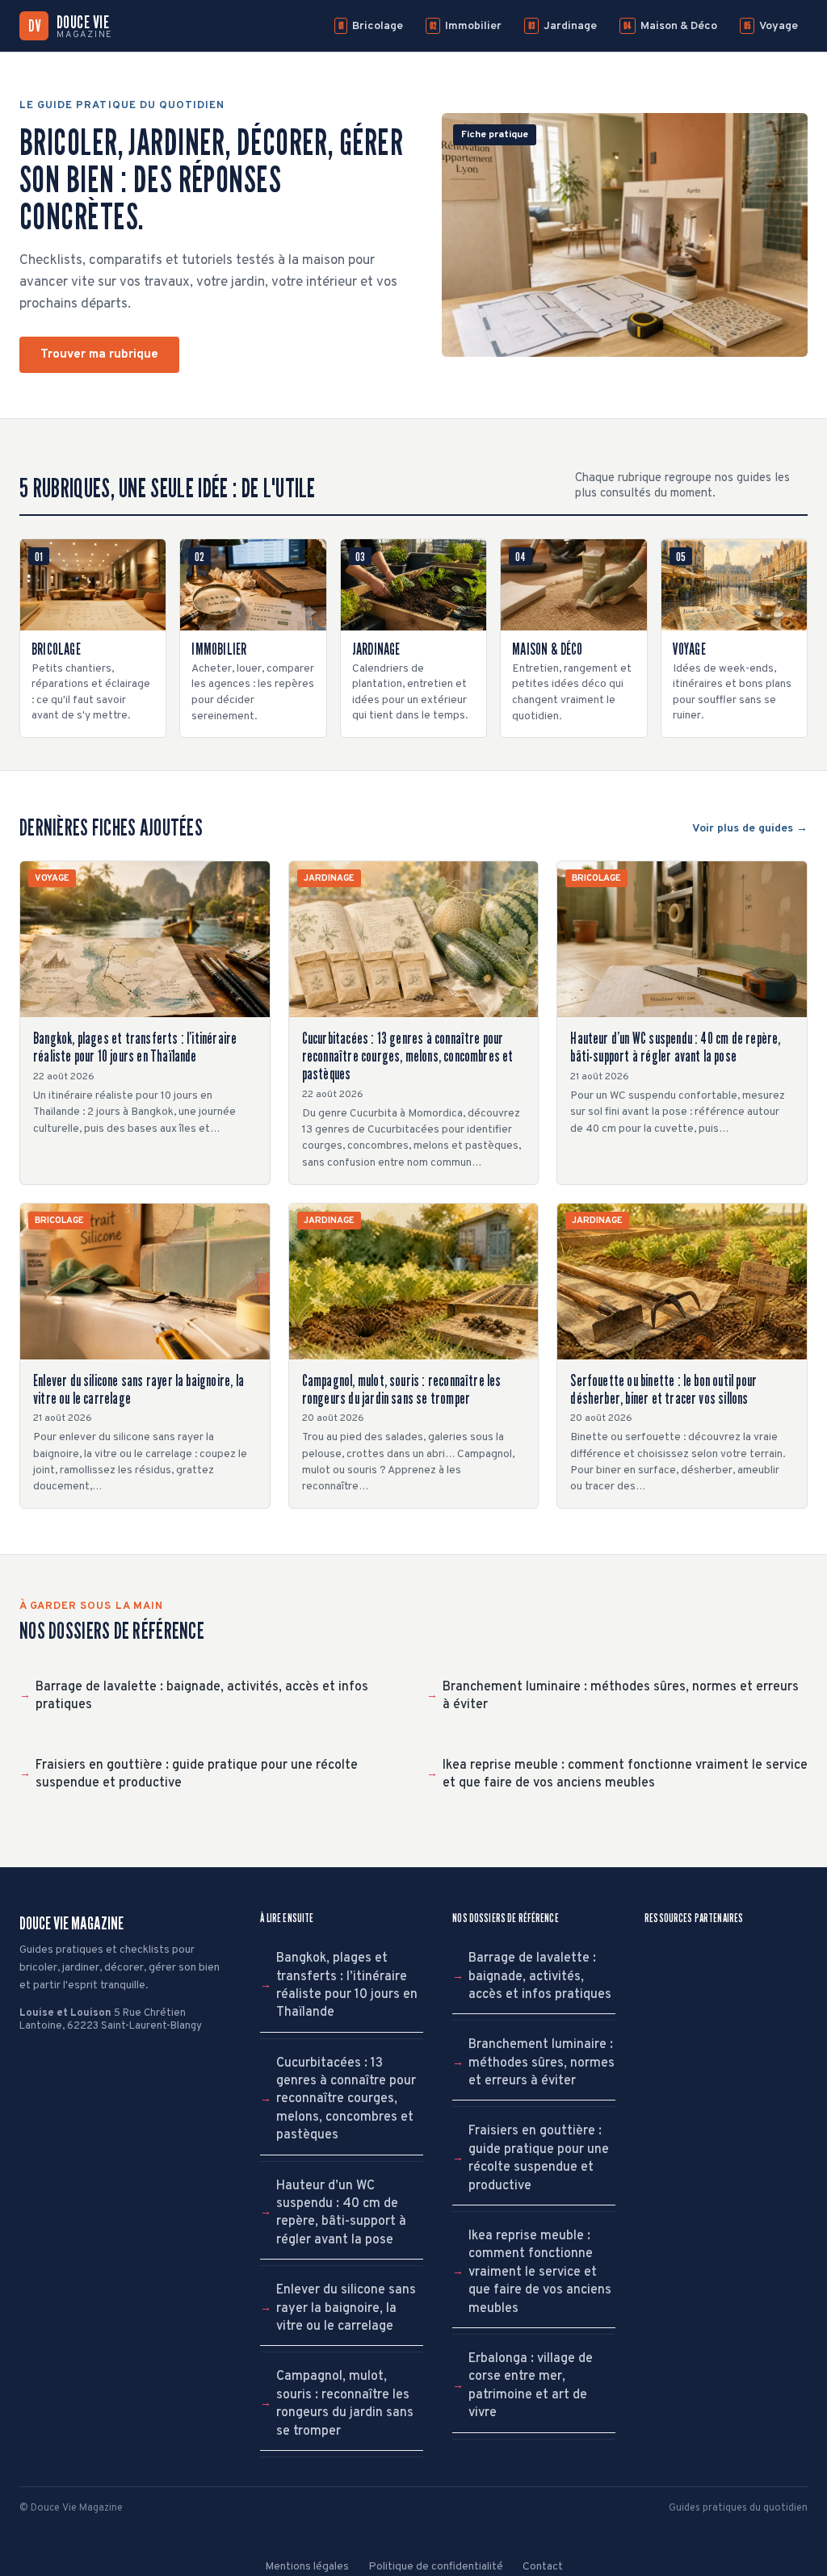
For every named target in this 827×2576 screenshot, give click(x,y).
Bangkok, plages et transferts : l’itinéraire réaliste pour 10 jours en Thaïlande (347, 1985)
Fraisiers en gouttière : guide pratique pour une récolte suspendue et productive (197, 1774)
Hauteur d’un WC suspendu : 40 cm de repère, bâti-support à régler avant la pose (341, 2213)
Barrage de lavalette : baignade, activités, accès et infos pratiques (202, 1696)
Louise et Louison (65, 2013)
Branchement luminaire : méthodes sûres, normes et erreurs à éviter (621, 1696)
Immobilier (466, 26)
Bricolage (371, 26)
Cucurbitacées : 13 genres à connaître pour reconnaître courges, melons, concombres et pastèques (346, 2100)
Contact (543, 2567)
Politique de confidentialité (436, 2567)
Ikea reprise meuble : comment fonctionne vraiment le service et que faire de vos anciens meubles (625, 1774)
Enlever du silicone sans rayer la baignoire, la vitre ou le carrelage (346, 2308)
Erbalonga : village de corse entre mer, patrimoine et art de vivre (531, 2386)
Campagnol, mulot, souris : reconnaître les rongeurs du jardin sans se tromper (345, 2404)
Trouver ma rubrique (99, 355)
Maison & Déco (670, 26)
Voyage (771, 26)
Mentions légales (307, 2567)
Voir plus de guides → (750, 829)
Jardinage (563, 26)
